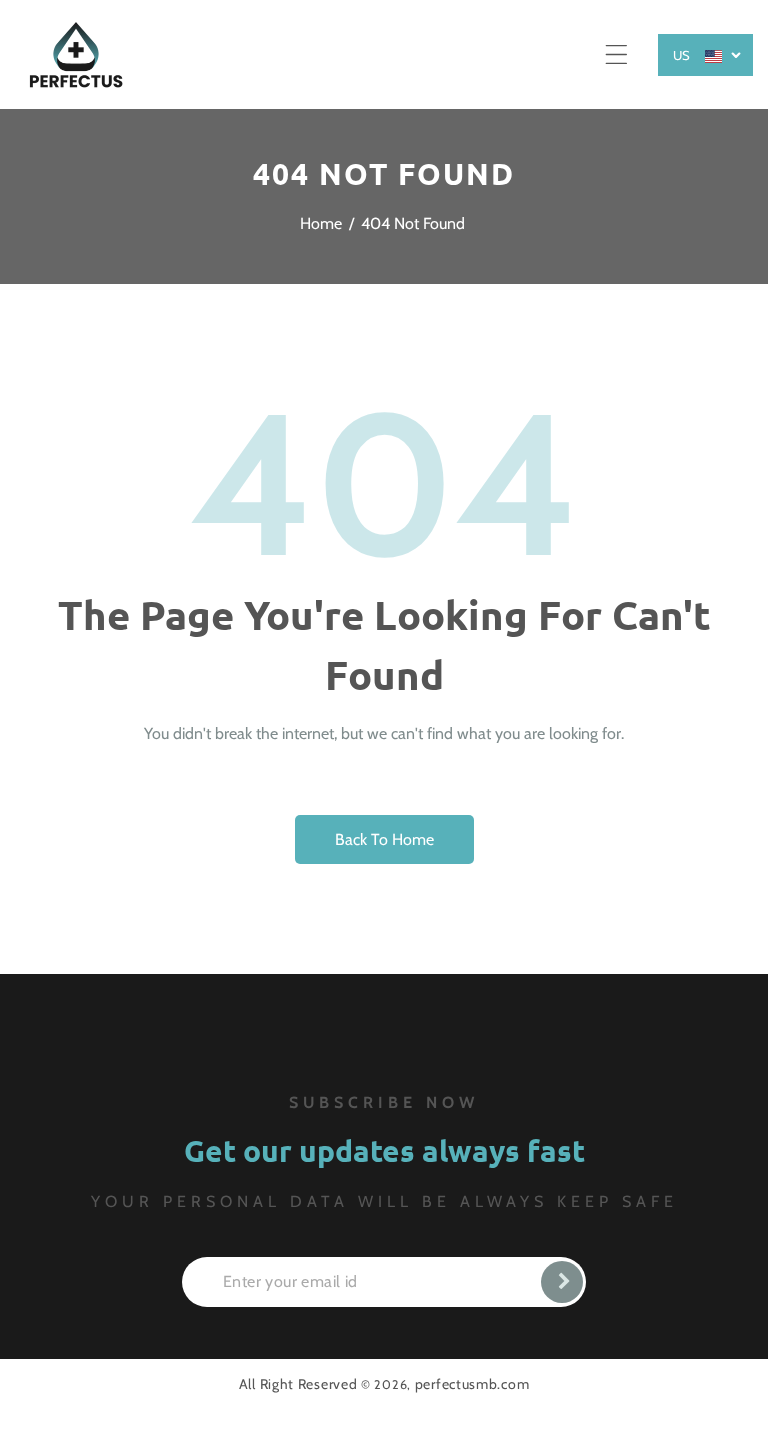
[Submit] (562, 1282)
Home (321, 223)
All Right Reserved (298, 1384)
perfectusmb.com (472, 1384)
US (682, 55)
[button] (616, 54)
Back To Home (384, 839)
